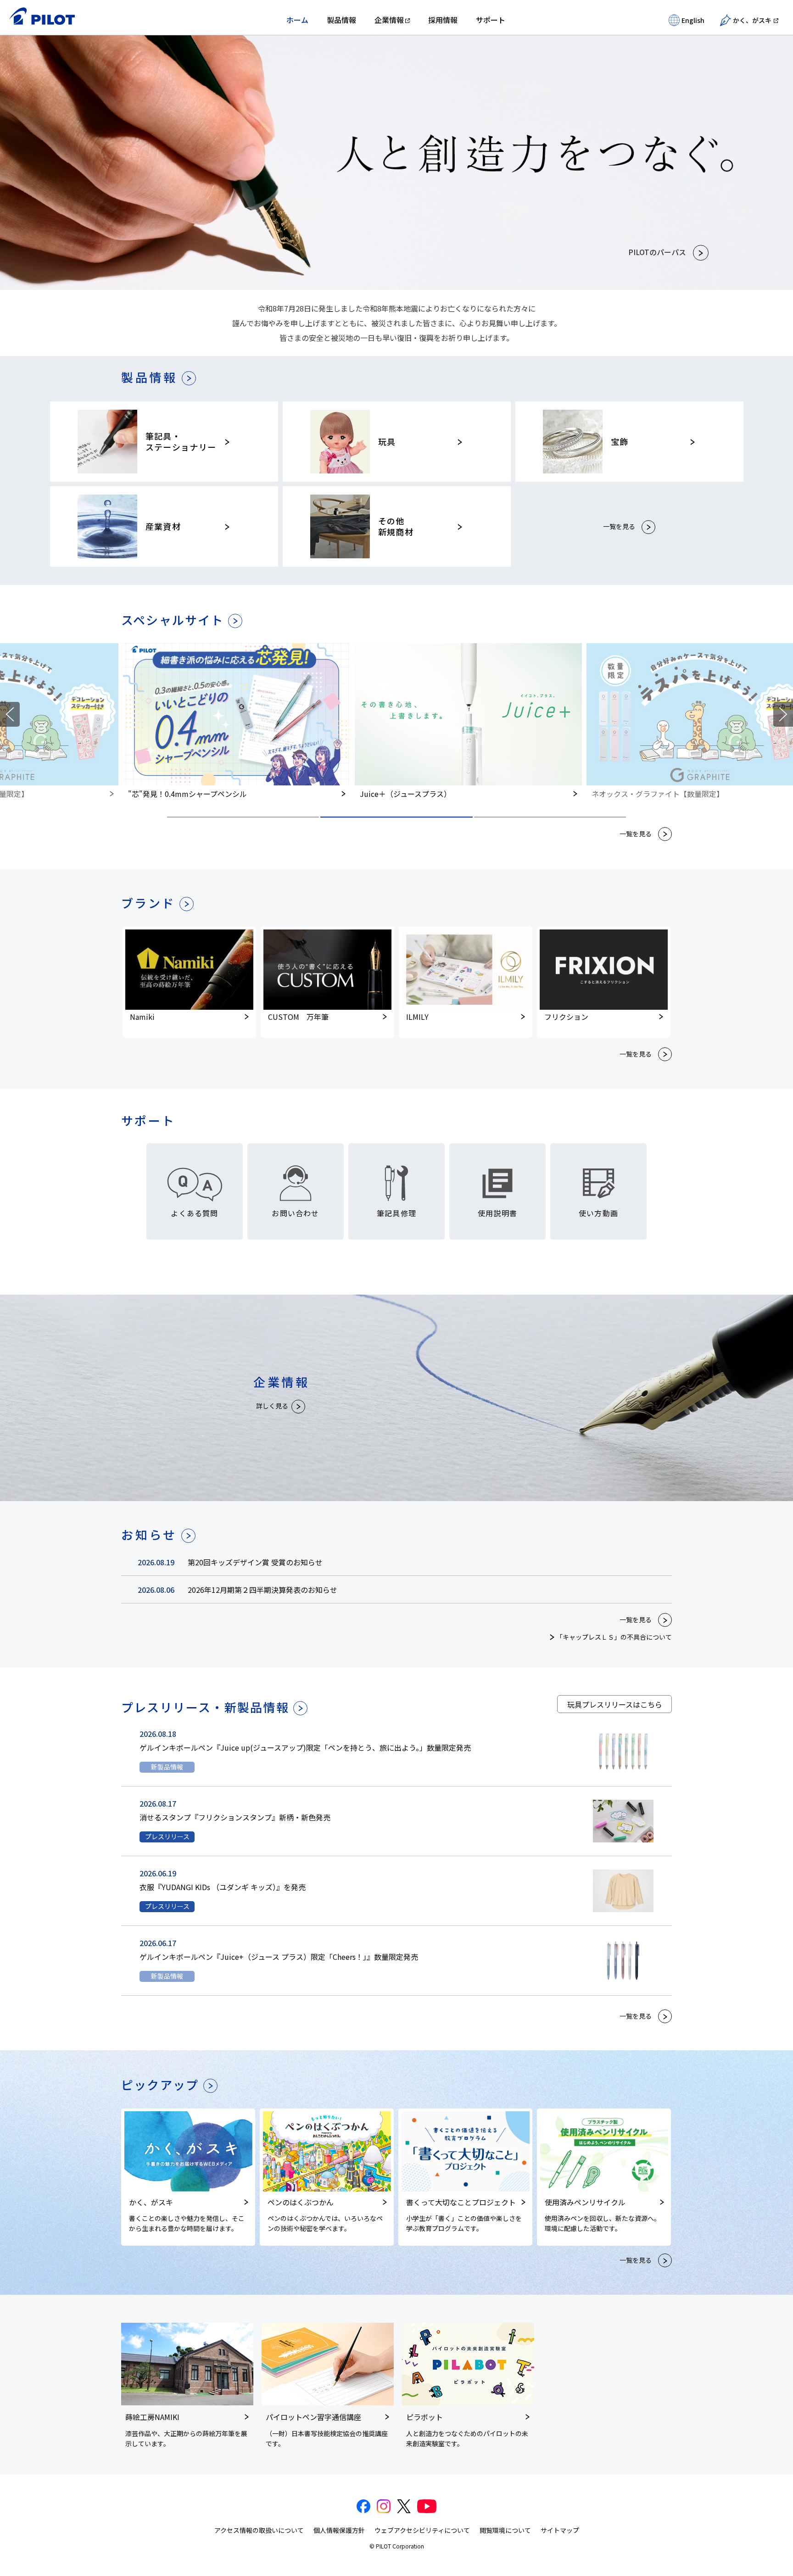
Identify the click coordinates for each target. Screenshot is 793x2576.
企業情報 (389, 20)
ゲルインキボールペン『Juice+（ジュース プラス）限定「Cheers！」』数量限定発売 (279, 1957)
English (693, 20)
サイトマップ (560, 2530)
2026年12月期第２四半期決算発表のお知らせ (262, 1590)
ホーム (297, 20)
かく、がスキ (752, 20)
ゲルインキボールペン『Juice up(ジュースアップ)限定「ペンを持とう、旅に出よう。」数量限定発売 (305, 1747)
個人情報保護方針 (339, 2530)
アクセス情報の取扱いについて (259, 2530)
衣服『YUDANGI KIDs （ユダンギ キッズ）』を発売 (223, 1887)
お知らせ (149, 1535)
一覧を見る (619, 526)
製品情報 (341, 20)
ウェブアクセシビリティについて (422, 2530)
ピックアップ (160, 2084)
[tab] (243, 817)
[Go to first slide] (783, 714)
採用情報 (443, 20)
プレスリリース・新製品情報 (205, 1707)
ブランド (148, 903)
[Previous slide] (10, 714)
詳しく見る (272, 1406)
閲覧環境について (505, 2530)
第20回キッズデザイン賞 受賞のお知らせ (255, 1562)
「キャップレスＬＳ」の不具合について (614, 1637)
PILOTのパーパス (657, 252)
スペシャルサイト (173, 620)
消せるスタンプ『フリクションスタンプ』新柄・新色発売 (235, 1817)
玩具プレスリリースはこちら (615, 1704)
